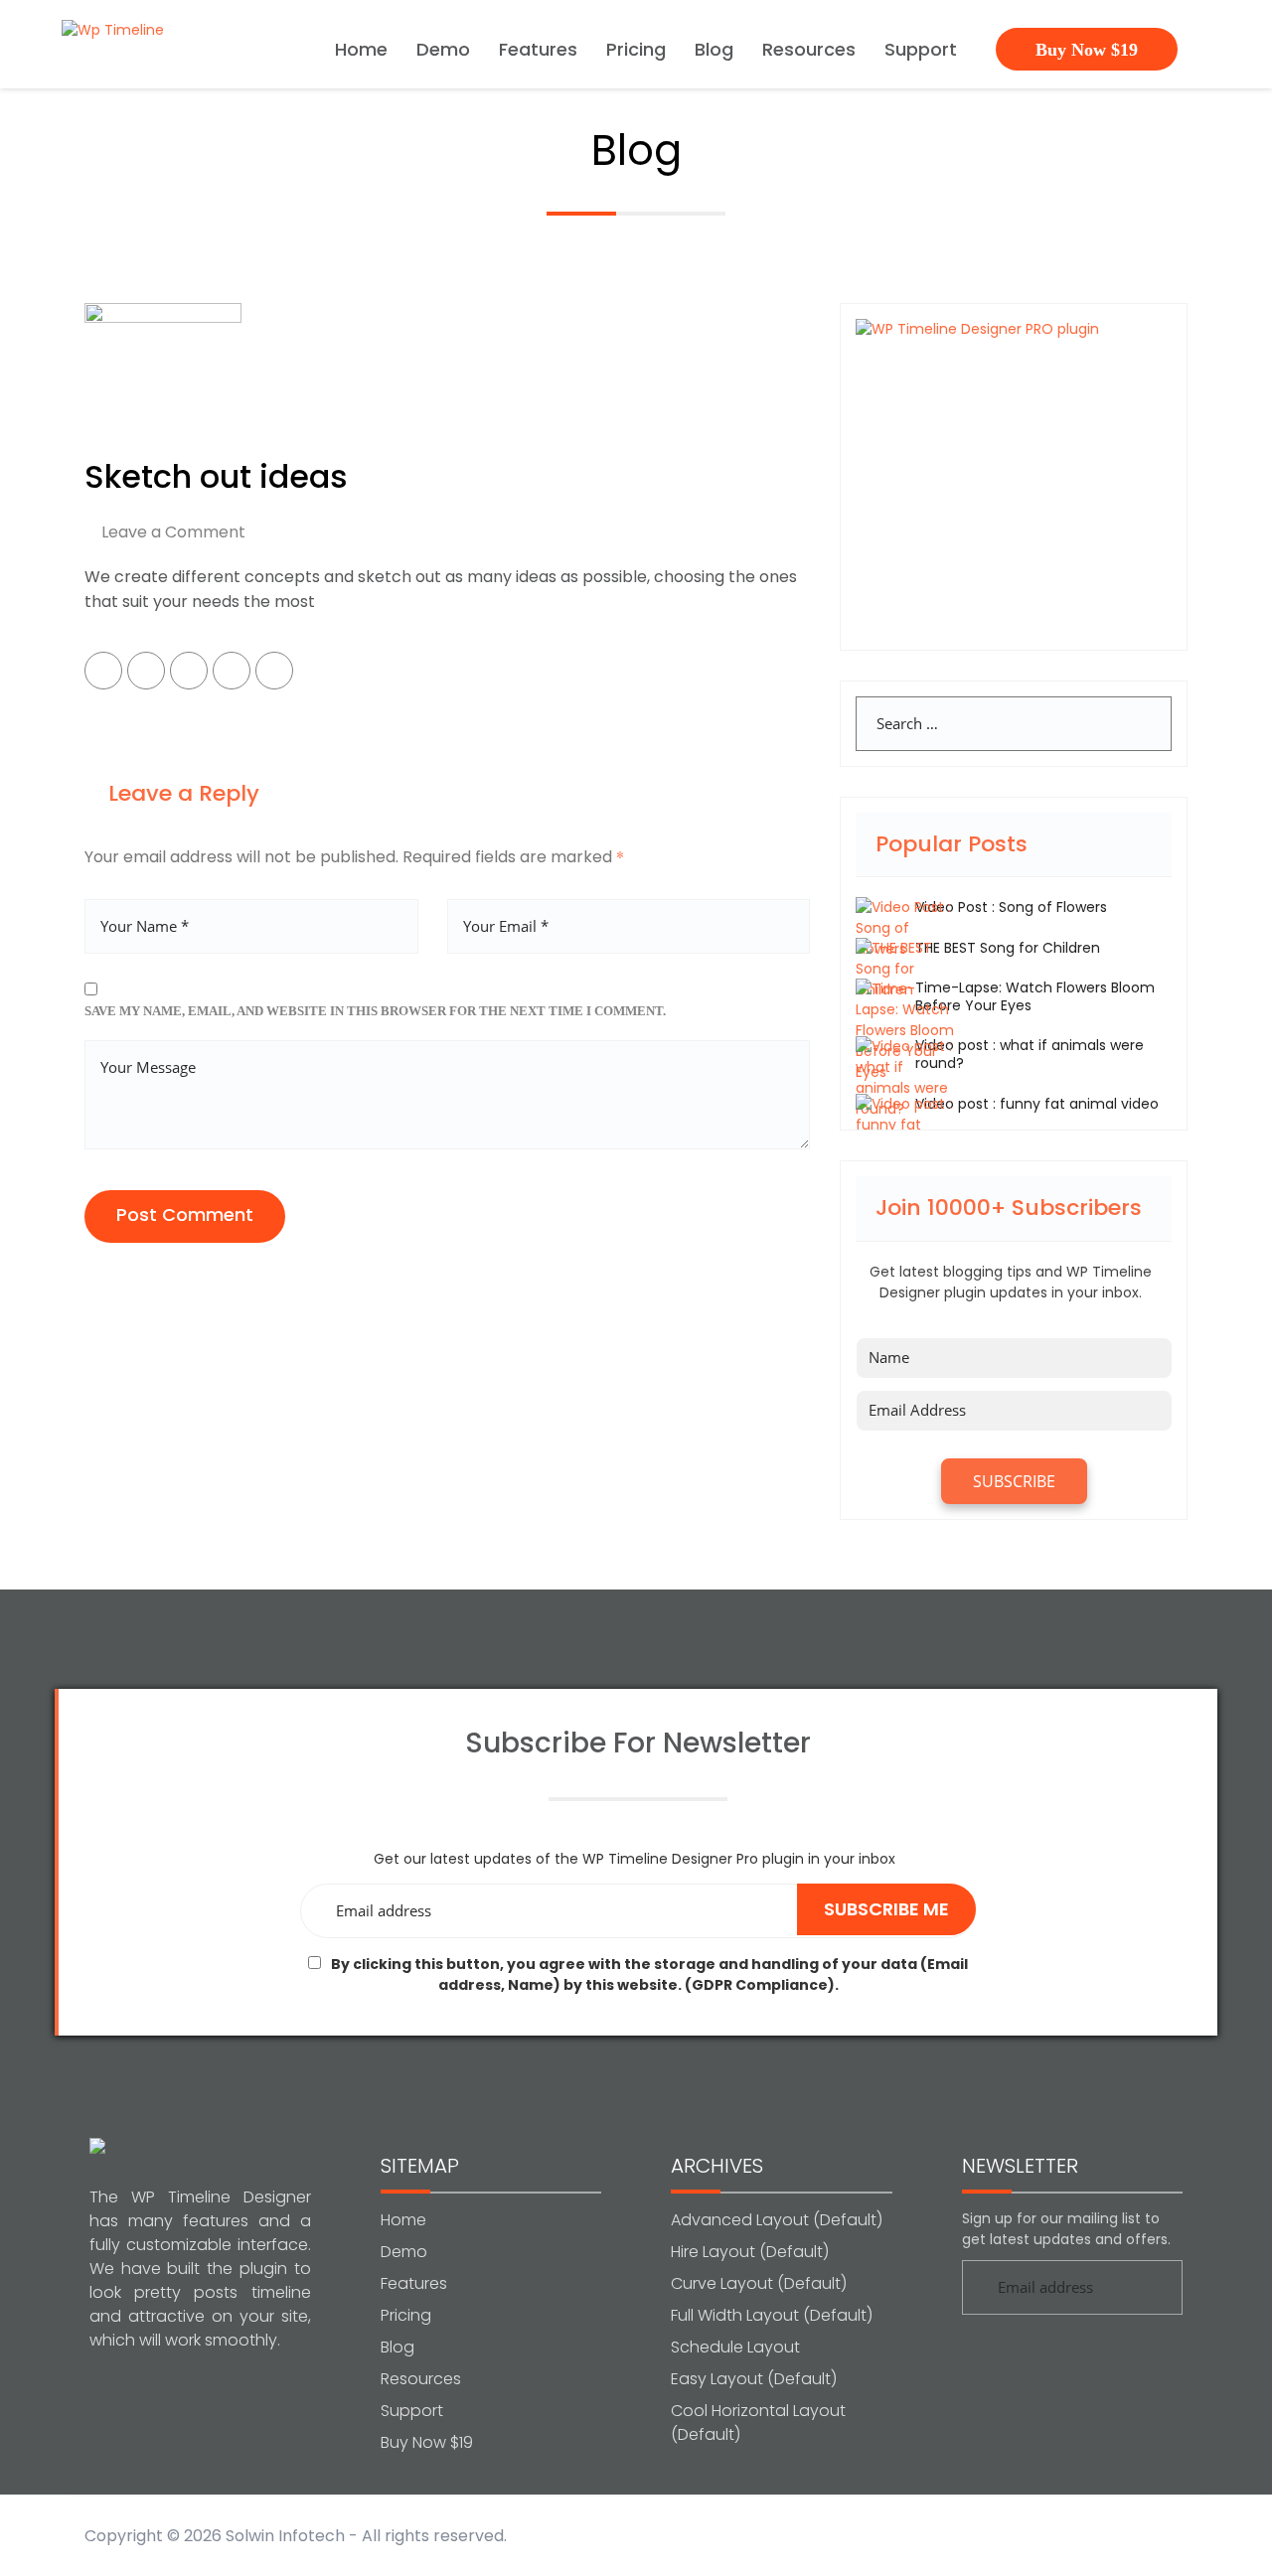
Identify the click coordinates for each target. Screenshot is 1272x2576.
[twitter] (146, 671)
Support (921, 51)
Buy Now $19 (1087, 50)
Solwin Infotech (285, 2536)
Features (538, 51)
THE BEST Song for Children (1008, 948)
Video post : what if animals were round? (1030, 1054)
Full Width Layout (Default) (772, 2315)
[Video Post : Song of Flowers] (905, 928)
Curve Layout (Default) (759, 2283)
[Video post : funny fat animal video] (905, 1125)
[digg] (274, 671)
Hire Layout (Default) (750, 2252)
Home (361, 51)
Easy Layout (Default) (754, 2379)
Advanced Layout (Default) (777, 2220)
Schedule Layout (735, 2347)
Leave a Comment (173, 532)
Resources (809, 51)
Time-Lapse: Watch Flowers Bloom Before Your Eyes (1035, 996)
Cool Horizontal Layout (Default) (758, 2423)
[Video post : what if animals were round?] (905, 1077)
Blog (714, 51)
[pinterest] (189, 671)
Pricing (636, 51)
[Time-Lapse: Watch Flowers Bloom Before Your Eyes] (905, 1030)
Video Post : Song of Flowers (1011, 907)
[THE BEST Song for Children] (905, 969)
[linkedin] (232, 671)
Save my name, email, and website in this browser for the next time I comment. (375, 1011)
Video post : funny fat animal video (1037, 1104)
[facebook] (103, 671)
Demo (443, 51)
